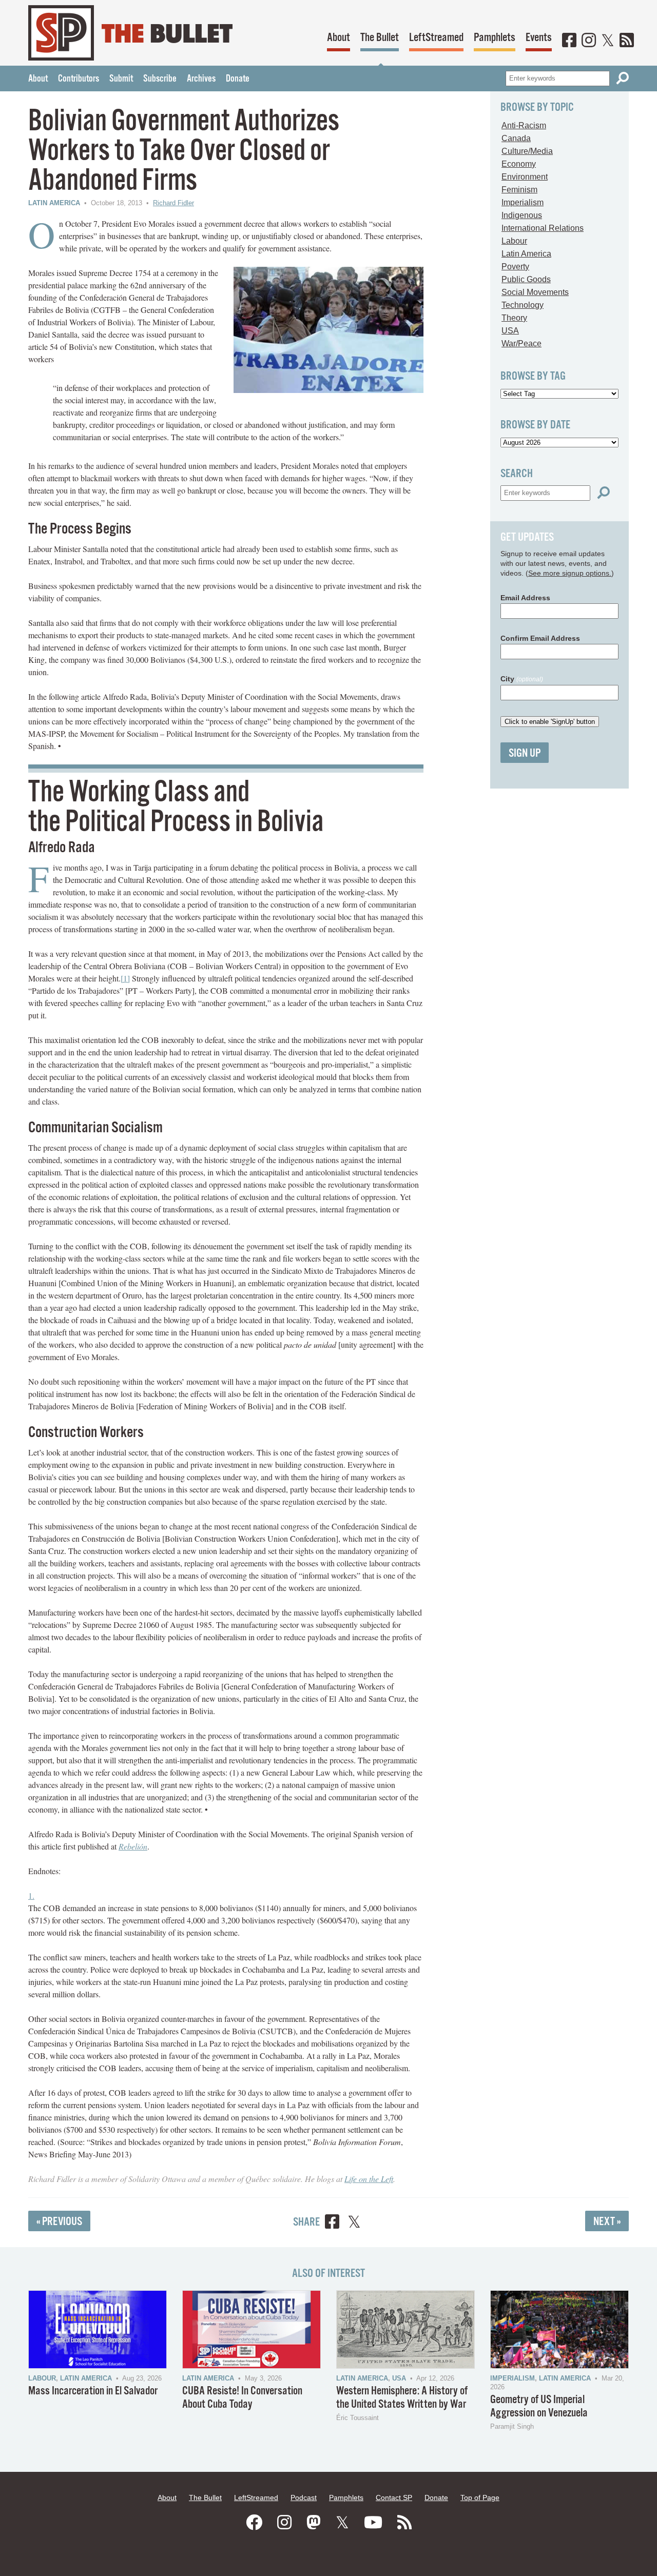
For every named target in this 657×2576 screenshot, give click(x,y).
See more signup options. (570, 573)
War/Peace (521, 343)
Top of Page (480, 2498)
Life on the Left (369, 2179)
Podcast (304, 2498)
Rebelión (133, 1846)
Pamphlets (495, 38)
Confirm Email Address (540, 638)
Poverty (515, 267)
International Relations (543, 228)
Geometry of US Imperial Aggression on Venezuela (539, 2406)
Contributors (79, 79)
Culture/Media (527, 151)
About (339, 38)
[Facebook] (569, 41)
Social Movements (535, 292)
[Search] (623, 78)
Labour (514, 241)
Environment (525, 177)
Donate (238, 79)
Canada (516, 138)
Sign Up (525, 753)
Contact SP (394, 2498)
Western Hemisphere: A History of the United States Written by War (402, 2398)
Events (539, 38)
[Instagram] (589, 41)
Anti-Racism (524, 125)
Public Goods (526, 279)
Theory (514, 318)
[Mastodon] (314, 2523)
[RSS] (627, 41)
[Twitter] (608, 41)
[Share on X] (354, 2223)
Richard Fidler (173, 203)
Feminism (519, 190)
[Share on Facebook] (332, 2223)
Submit (121, 79)
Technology (523, 305)
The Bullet (380, 38)
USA (510, 331)
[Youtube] (373, 2523)
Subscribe (160, 79)
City (522, 679)
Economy (519, 164)
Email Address (525, 598)
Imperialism (523, 202)
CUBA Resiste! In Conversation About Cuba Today (242, 2398)
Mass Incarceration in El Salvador (93, 2391)
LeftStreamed (436, 38)
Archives (201, 79)
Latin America (54, 203)
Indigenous (522, 215)
